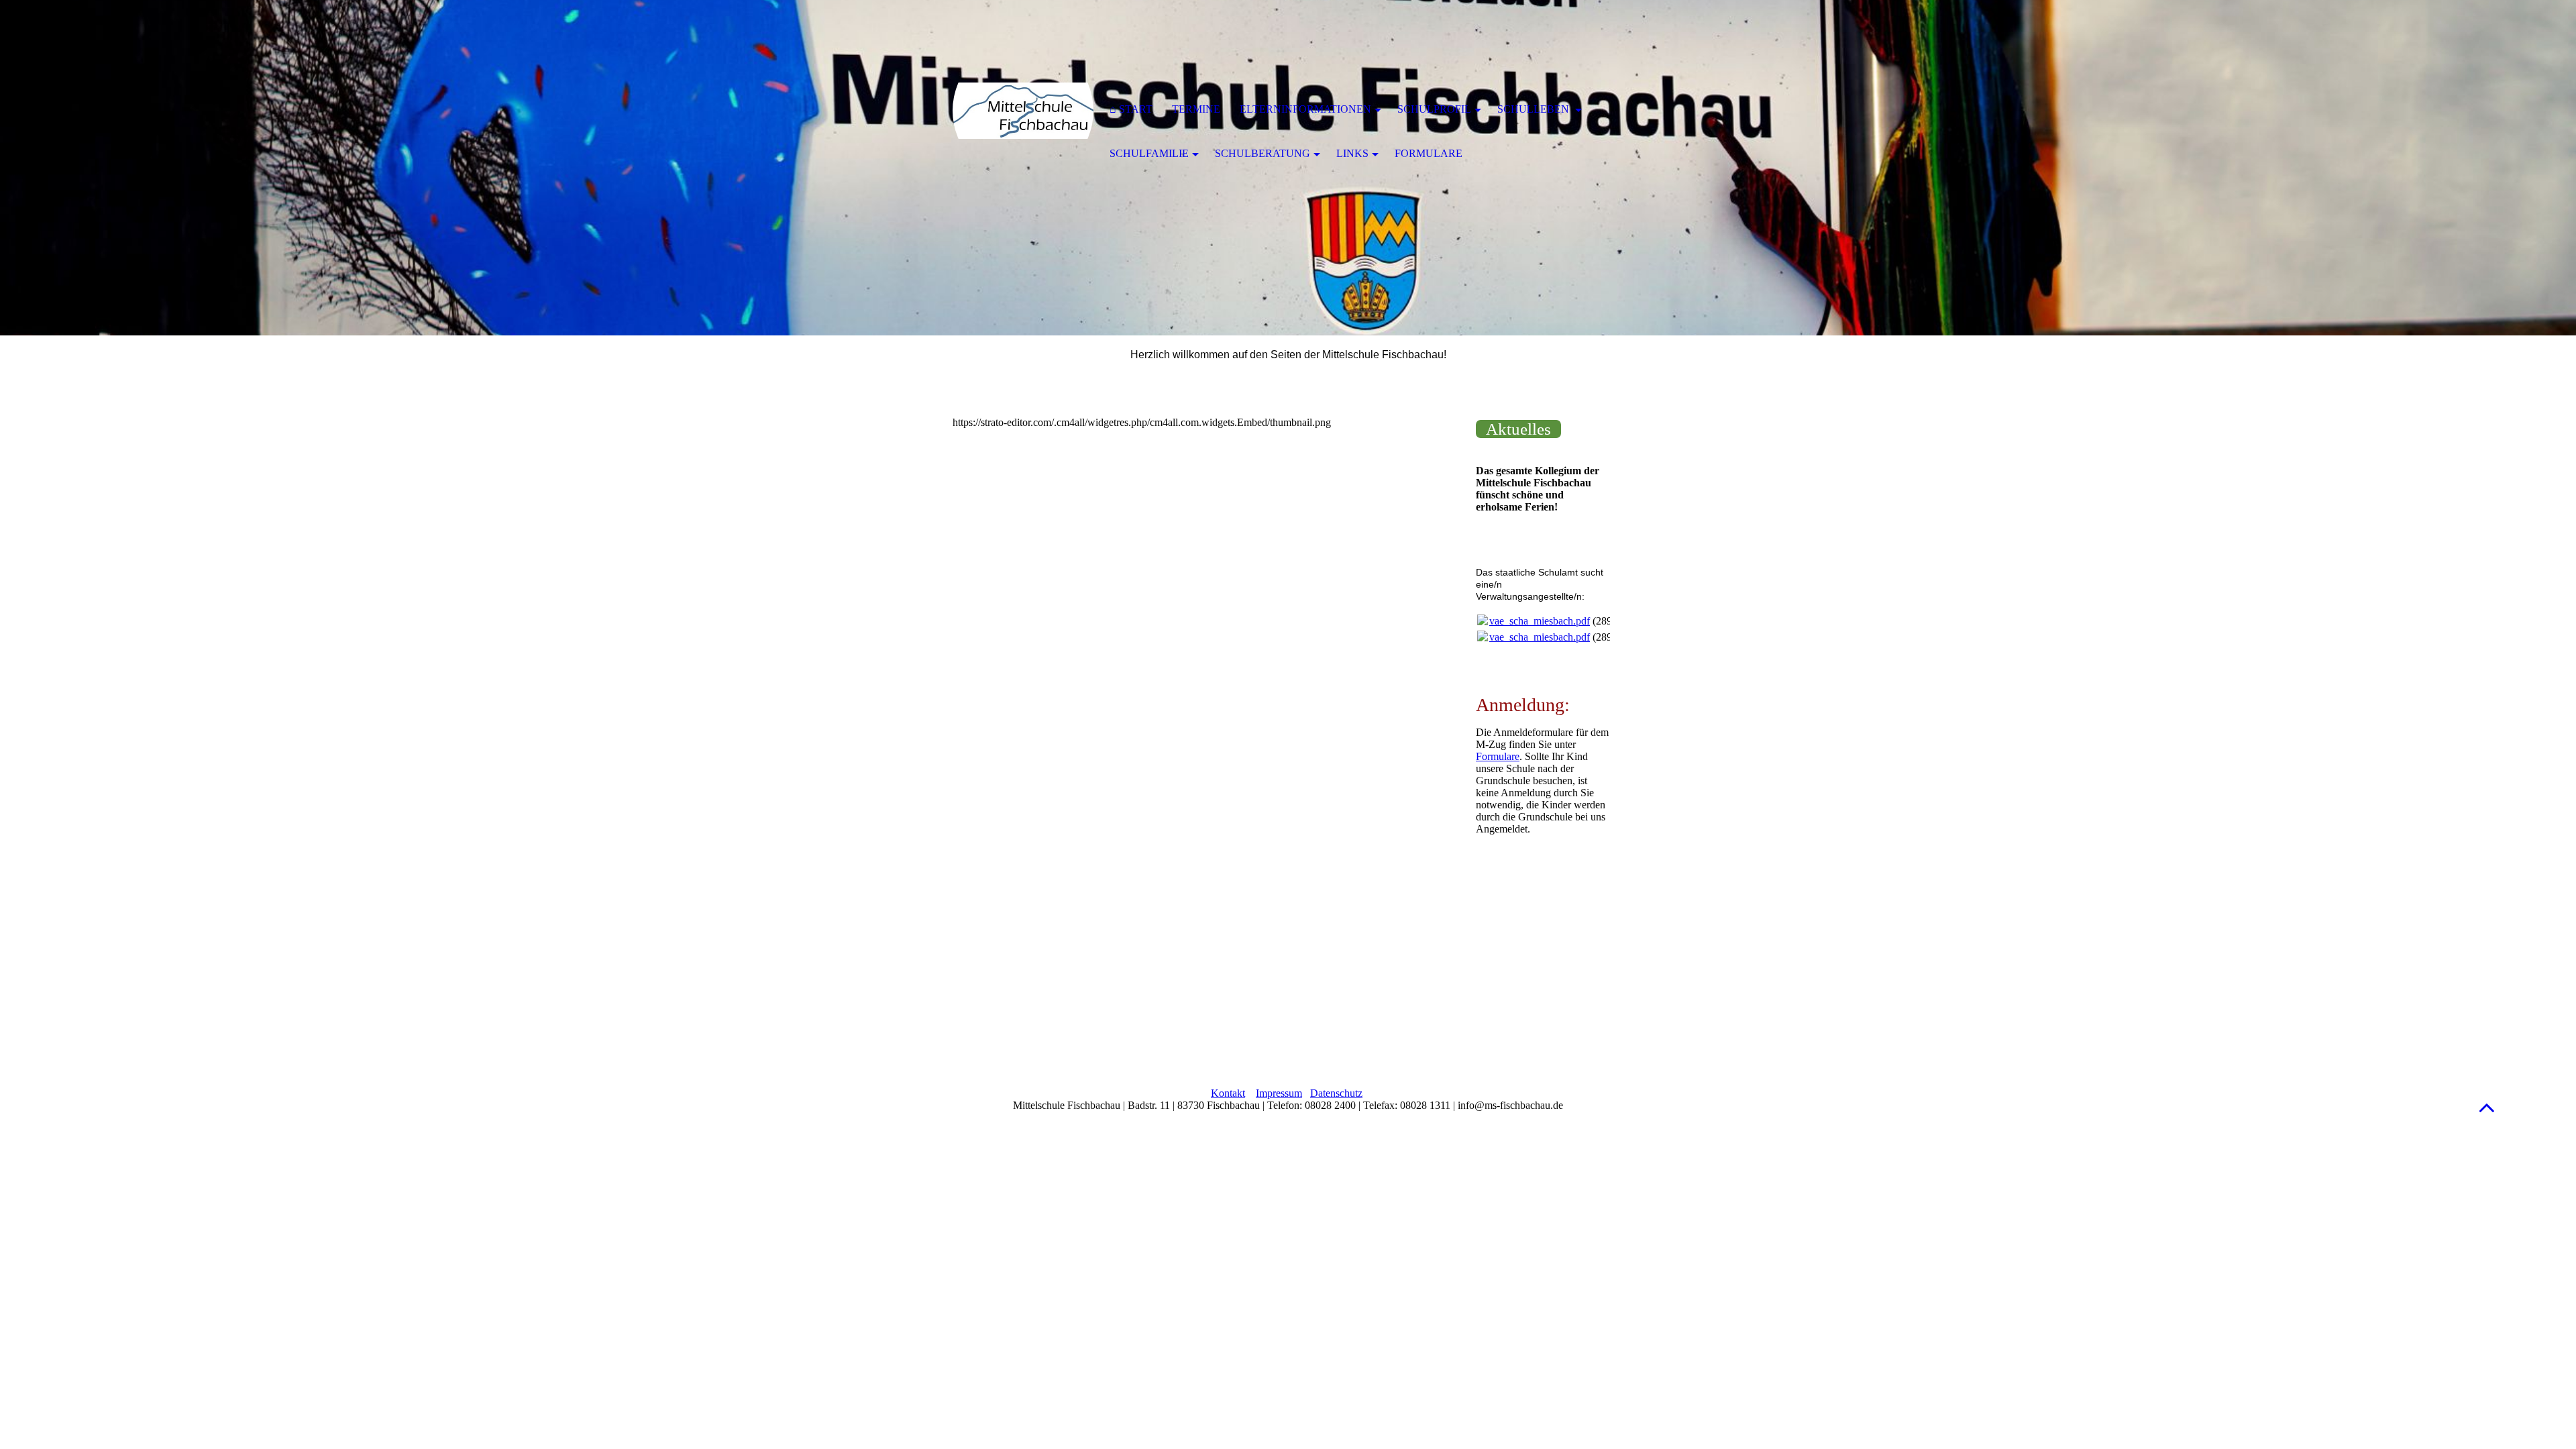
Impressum (1279, 1093)
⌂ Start (1131, 109)
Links (1352, 153)
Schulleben (1535, 109)
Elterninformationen (1305, 109)
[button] (2487, 1107)
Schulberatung (1263, 153)
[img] (1023, 111)
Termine (1196, 109)
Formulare (1498, 756)
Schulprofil (1434, 109)
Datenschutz (1336, 1093)
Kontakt (1228, 1093)
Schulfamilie (1149, 153)
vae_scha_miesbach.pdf (1540, 621)
